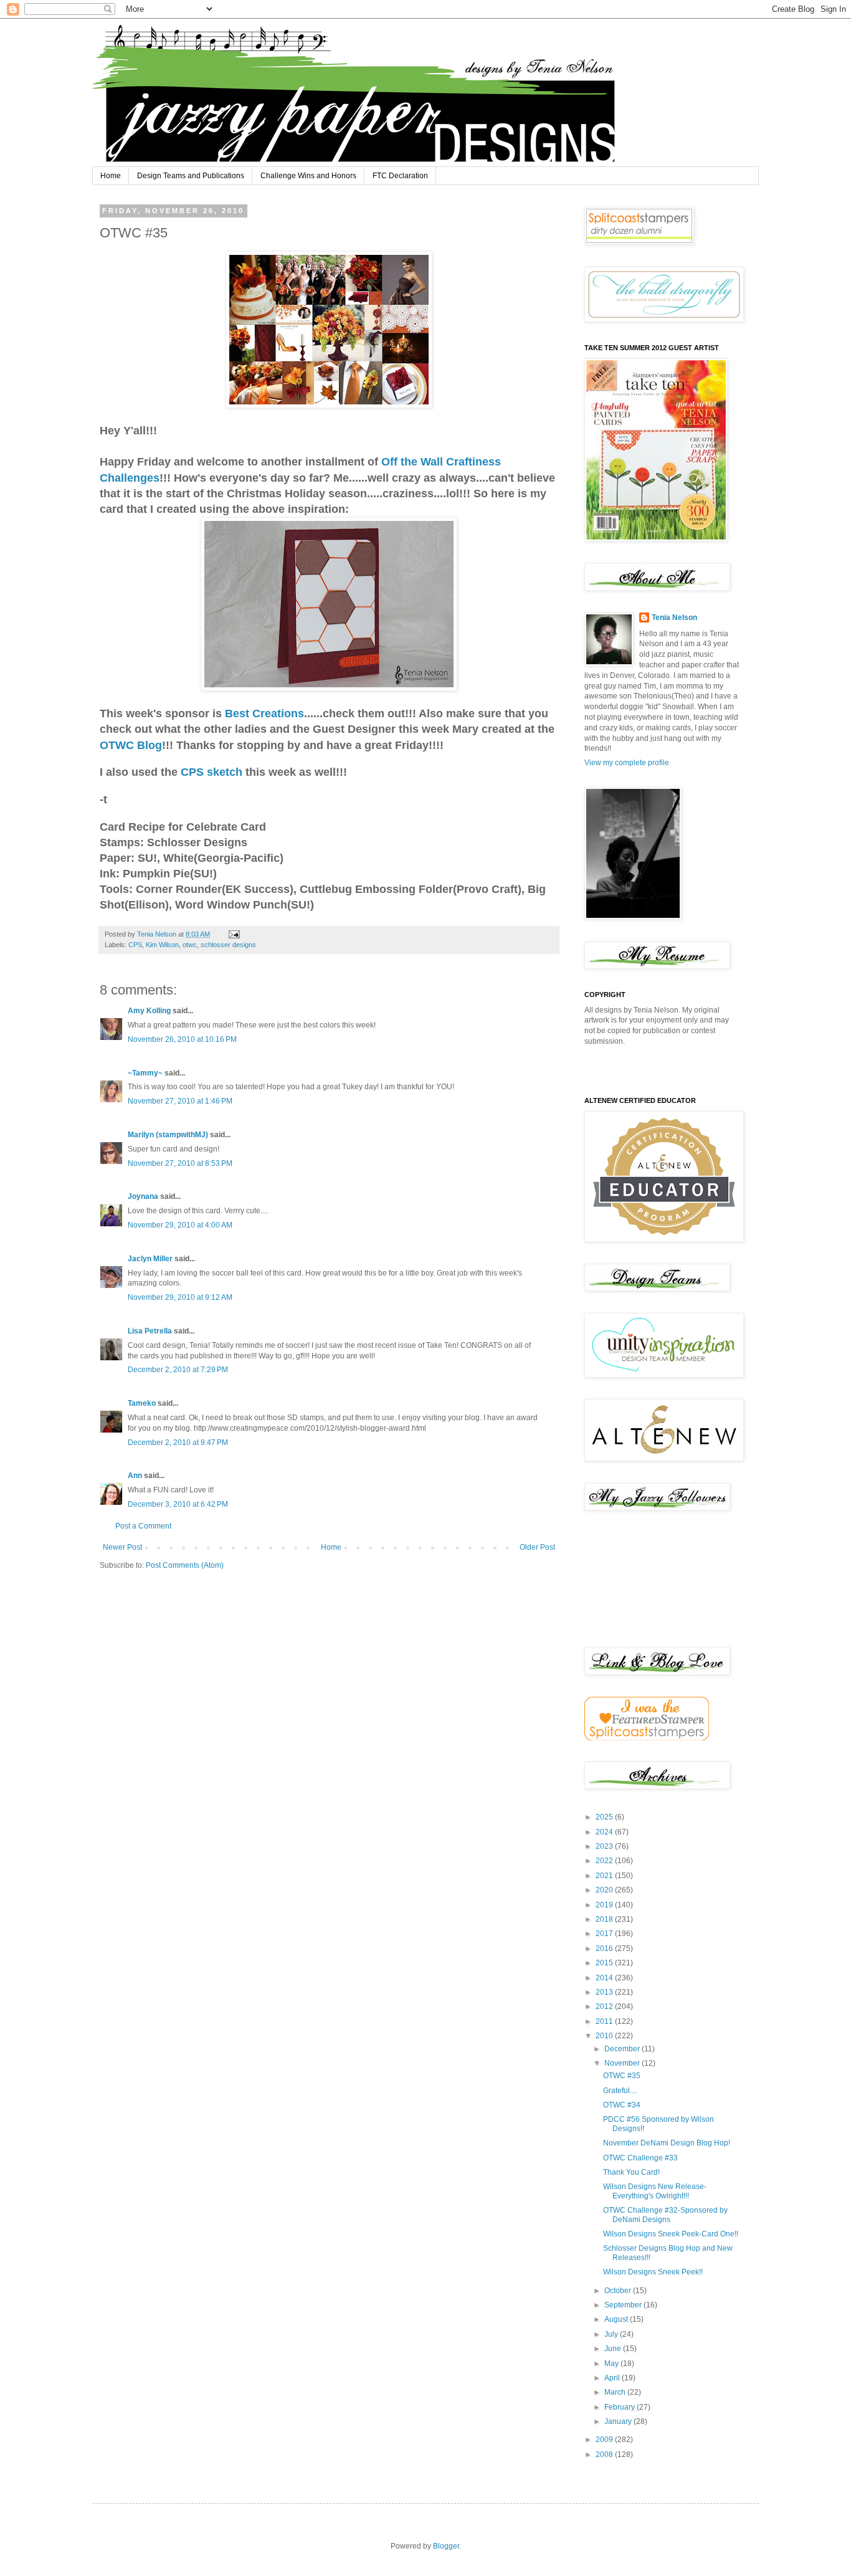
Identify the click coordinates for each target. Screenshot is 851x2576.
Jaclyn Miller (150, 1259)
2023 (605, 1846)
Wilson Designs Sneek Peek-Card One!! (671, 2234)
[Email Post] (234, 934)
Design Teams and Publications (191, 176)
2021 (605, 1876)
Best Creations (264, 713)
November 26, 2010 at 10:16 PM (182, 1039)
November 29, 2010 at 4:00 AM (180, 1225)
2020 (605, 1890)
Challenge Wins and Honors (308, 176)
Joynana (143, 1196)
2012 (605, 2006)
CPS (135, 945)
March (616, 2392)
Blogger (446, 2546)
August (617, 2319)
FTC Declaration (400, 176)
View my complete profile (627, 763)
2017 (605, 1934)
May (612, 2364)
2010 (605, 2036)
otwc (190, 945)
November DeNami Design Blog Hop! (667, 2143)
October (619, 2291)
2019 (605, 1905)
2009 (605, 2440)
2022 (605, 1861)
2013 (605, 1992)
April (613, 2378)
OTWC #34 (622, 2105)
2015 (605, 1963)
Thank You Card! (631, 2172)
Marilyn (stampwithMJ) (168, 1135)
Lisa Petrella (150, 1331)
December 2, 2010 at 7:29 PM (178, 1370)
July (612, 2334)
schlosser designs (228, 945)
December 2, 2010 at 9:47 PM (178, 1443)
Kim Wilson (162, 945)
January (619, 2421)
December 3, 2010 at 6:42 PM (178, 1504)
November (623, 2063)
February (620, 2407)
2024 (605, 1832)
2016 (605, 1949)
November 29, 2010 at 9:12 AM (180, 1297)
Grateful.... (620, 2091)
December (623, 2049)
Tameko (142, 1403)
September (624, 2305)
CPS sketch (212, 772)
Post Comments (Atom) (185, 1565)
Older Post (537, 1547)
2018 (605, 1919)
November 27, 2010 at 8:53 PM (180, 1163)
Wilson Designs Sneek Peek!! (653, 2272)
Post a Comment (143, 1526)
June (614, 2349)
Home (111, 176)
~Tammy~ (145, 1073)
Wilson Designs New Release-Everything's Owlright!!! (655, 2191)
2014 (605, 1978)
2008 (605, 2454)
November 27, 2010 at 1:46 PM (180, 1101)
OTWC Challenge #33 (640, 2158)
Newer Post (122, 1547)
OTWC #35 (622, 2076)
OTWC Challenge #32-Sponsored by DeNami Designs (665, 2215)
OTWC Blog (131, 745)
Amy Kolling (149, 1011)
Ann (135, 1476)
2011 (605, 2021)
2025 (605, 1817)
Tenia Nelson (674, 618)
